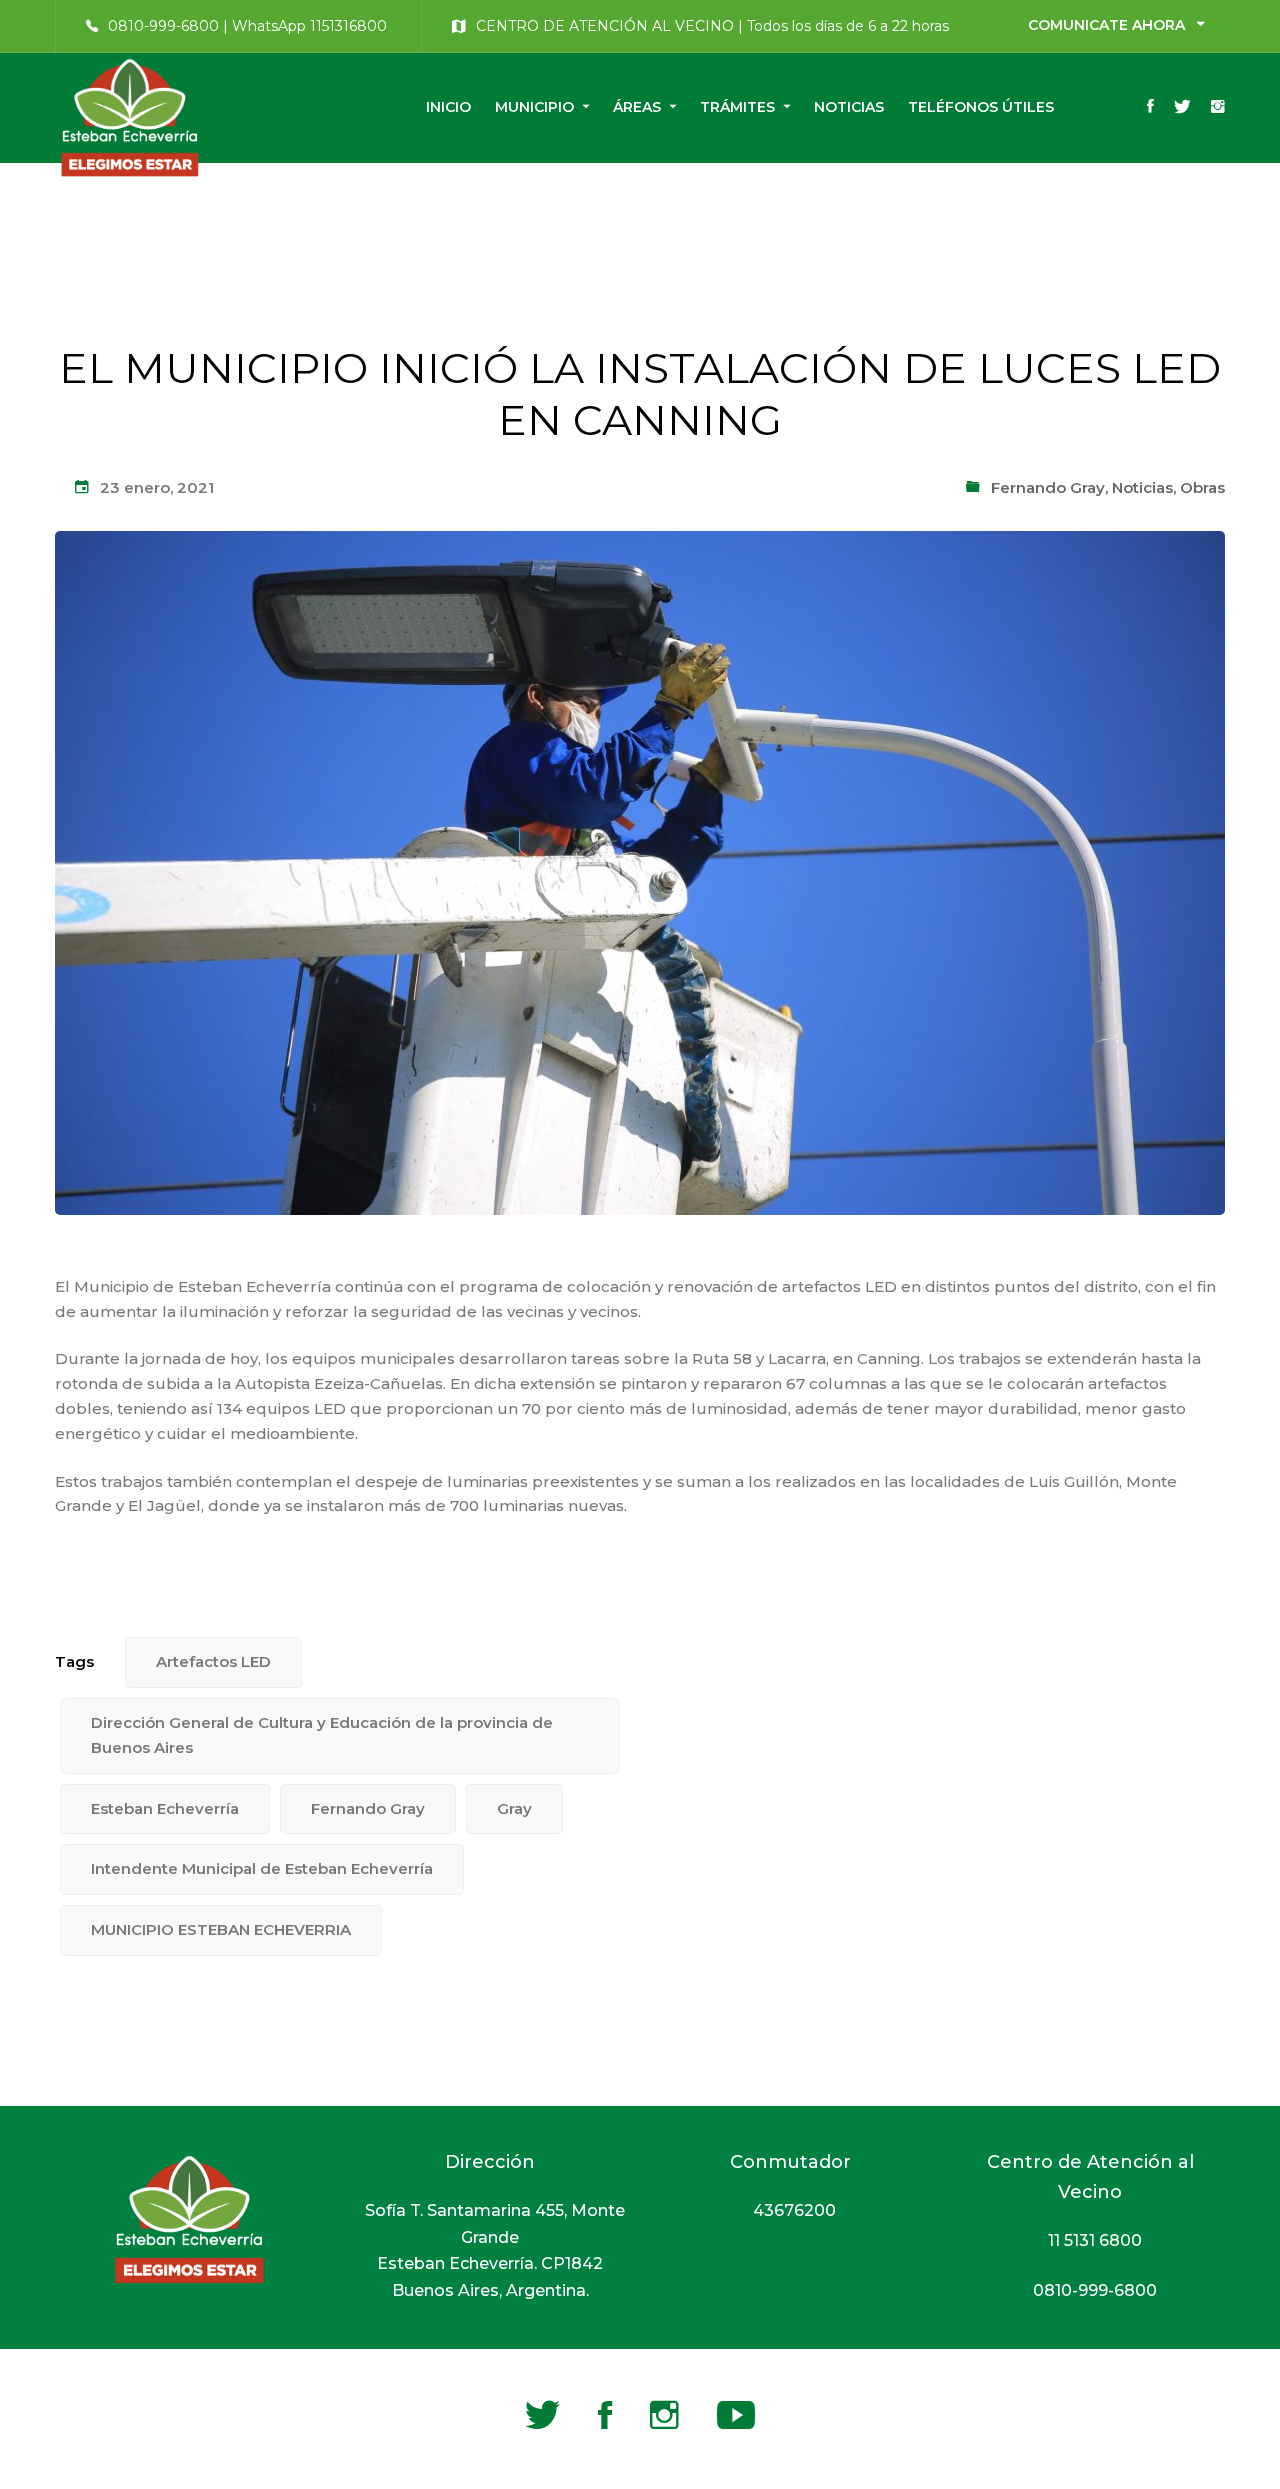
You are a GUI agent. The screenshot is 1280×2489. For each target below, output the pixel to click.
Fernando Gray (1048, 487)
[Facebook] (1150, 108)
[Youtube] (736, 2415)
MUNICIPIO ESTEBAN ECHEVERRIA (221, 1929)
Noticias (1142, 487)
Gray (514, 1808)
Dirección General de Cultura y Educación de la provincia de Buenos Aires (322, 1735)
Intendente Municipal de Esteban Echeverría (262, 1868)
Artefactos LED (213, 1661)
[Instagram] (1218, 108)
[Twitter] (1182, 108)
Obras (1202, 487)
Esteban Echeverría (165, 1808)
